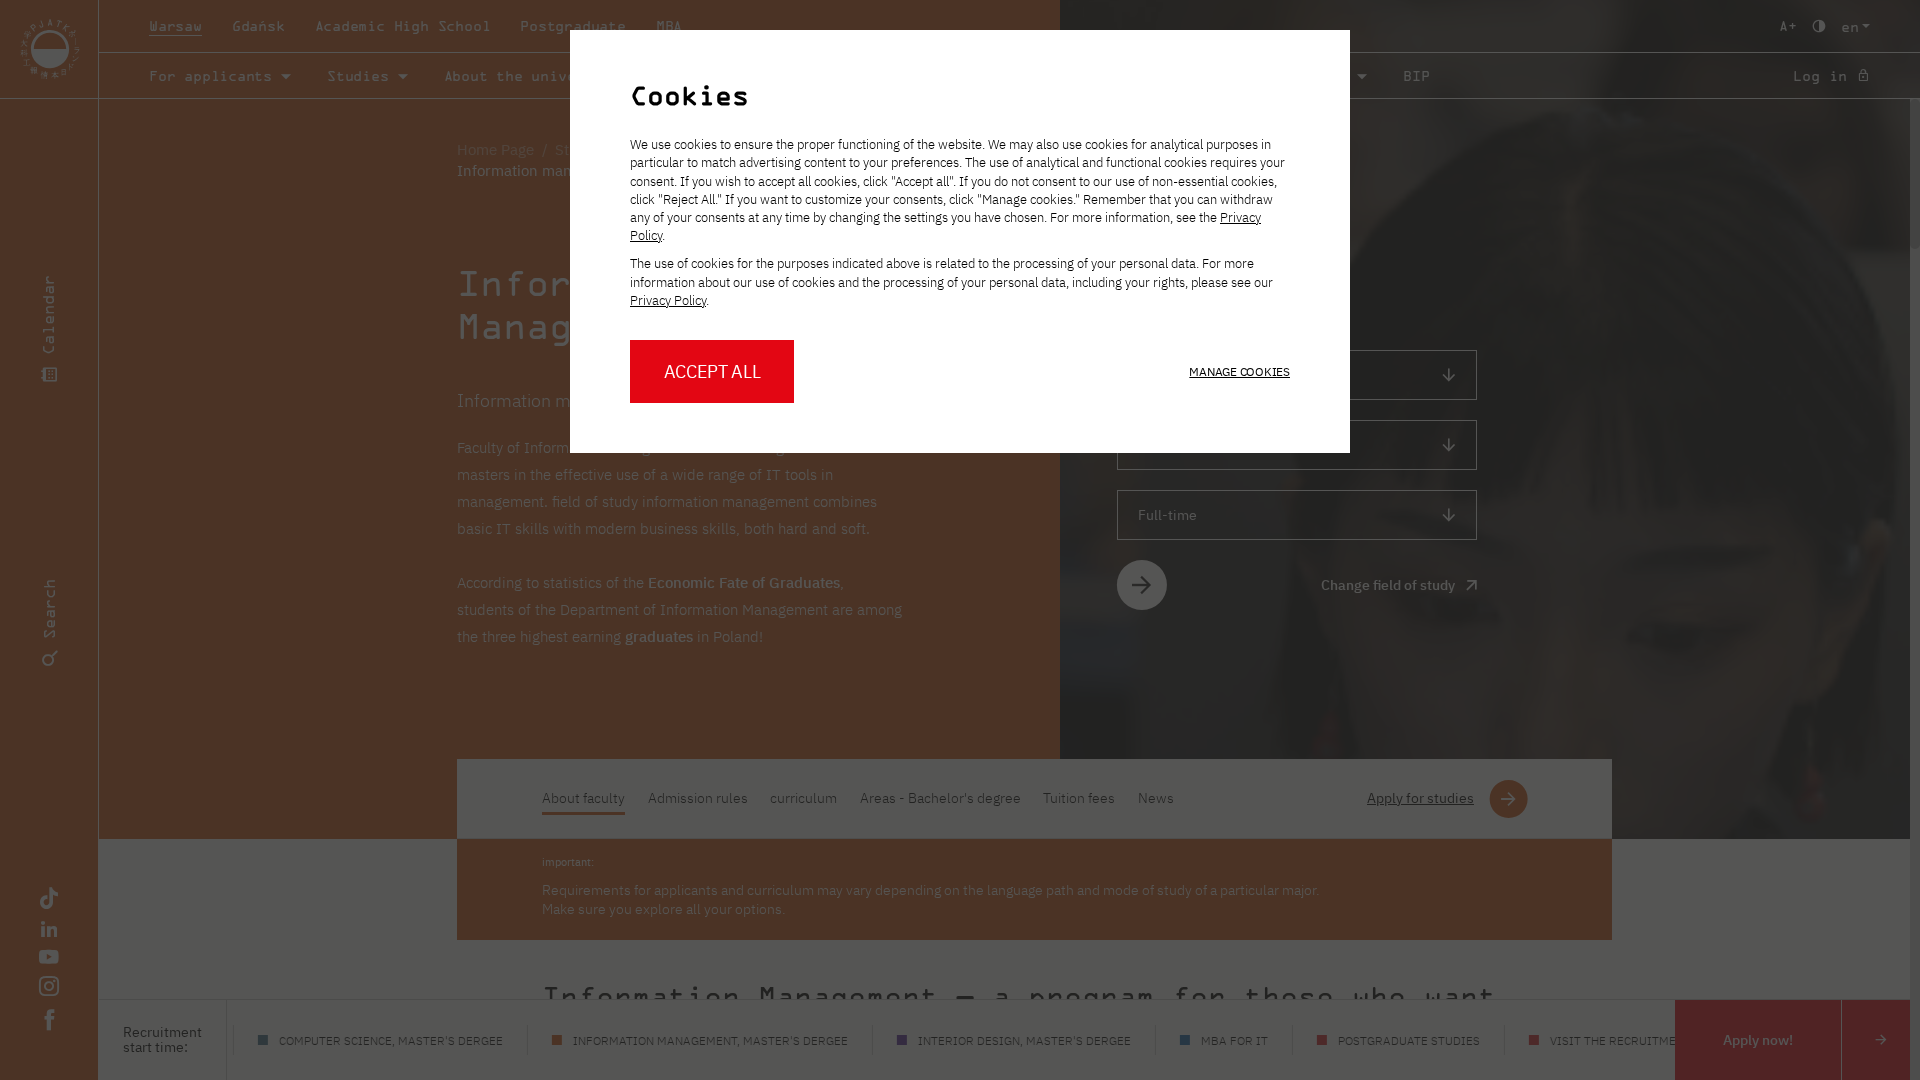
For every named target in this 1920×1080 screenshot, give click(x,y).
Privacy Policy (668, 300)
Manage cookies (1239, 371)
